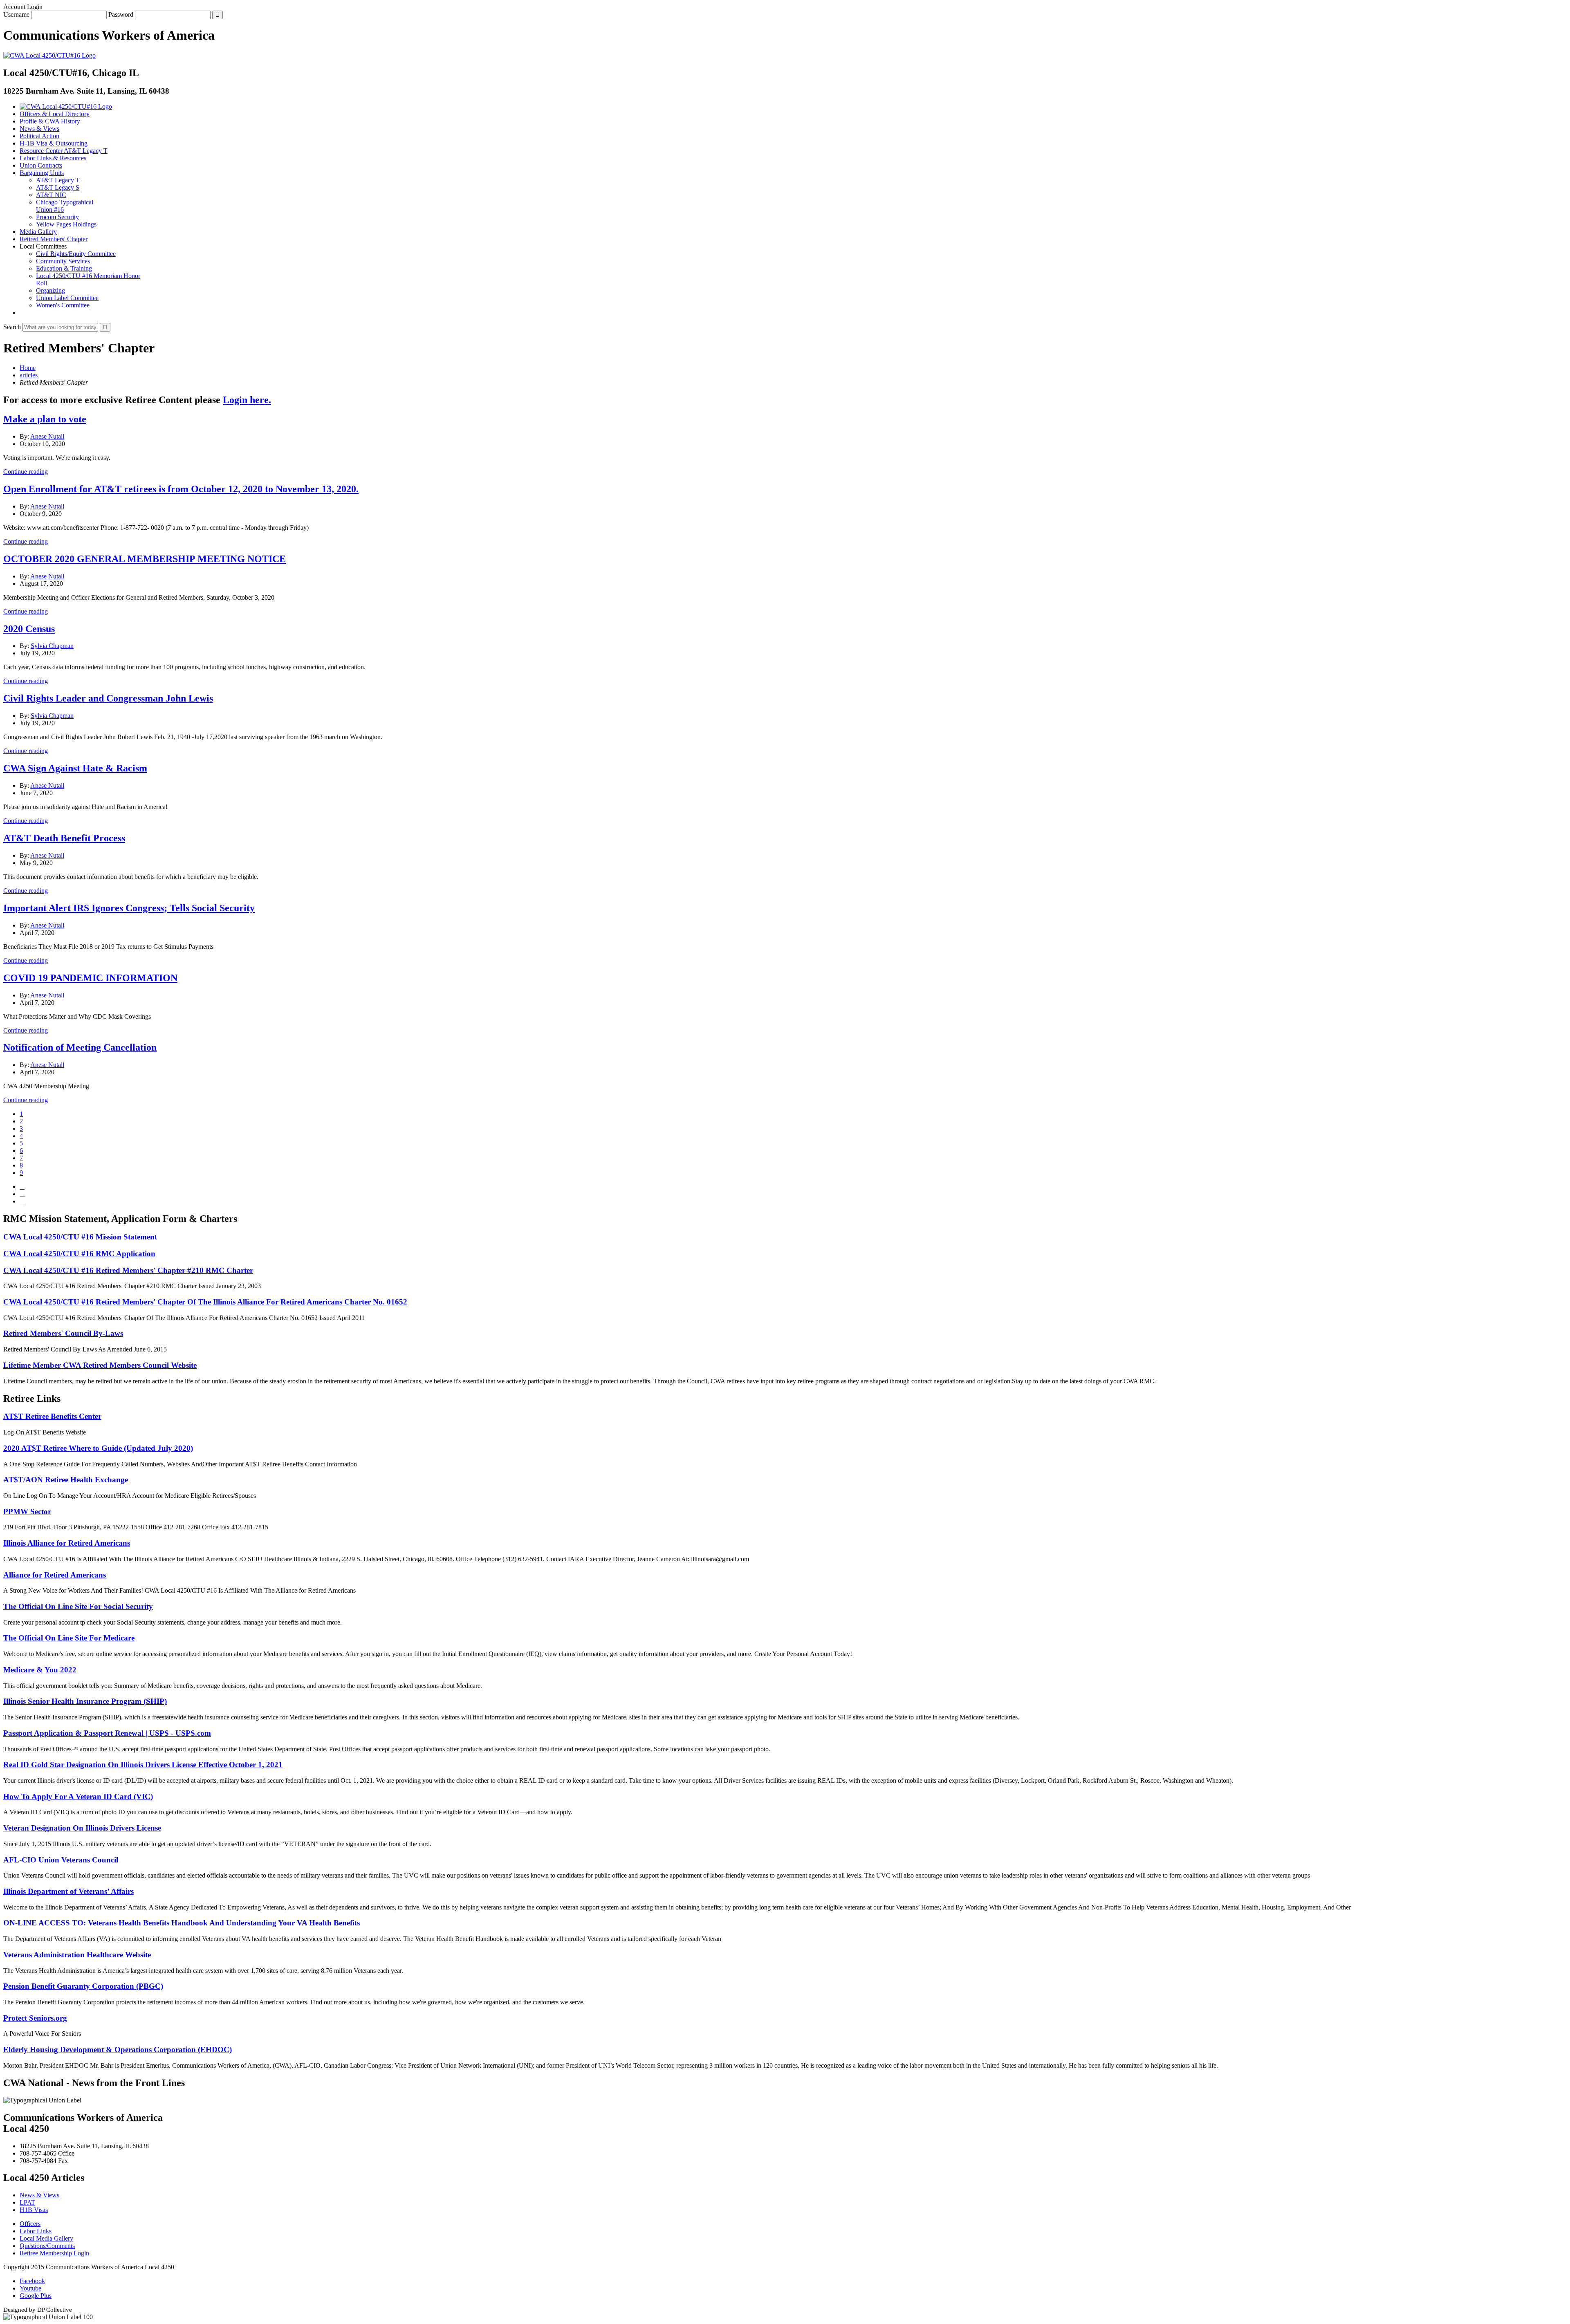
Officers (30, 2224)
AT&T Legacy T (58, 180)
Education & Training (64, 268)
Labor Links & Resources (53, 158)
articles (29, 375)
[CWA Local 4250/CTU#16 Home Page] (49, 55)
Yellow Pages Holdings (66, 224)
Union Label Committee (67, 298)
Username (16, 15)
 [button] (22, 313)
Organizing (50, 290)
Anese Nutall (47, 436)
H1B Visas (34, 2210)
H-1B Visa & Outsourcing (54, 143)
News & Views (39, 129)
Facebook (32, 2281)
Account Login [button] (23, 7)
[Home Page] (66, 106)
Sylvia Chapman (52, 646)
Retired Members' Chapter (54, 239)
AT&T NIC (51, 195)
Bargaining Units (42, 173)
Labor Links (36, 2231)
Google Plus (36, 2296)
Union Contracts (41, 165)
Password (121, 15)
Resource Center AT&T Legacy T (64, 151)
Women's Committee (63, 305)
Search (12, 327)
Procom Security (57, 217)
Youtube (30, 2288)
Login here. (247, 400)
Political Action (39, 136)
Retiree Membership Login (54, 2253)
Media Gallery (38, 232)
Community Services (63, 261)
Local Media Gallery (46, 2238)
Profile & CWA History (50, 121)
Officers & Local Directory (55, 114)
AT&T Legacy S (58, 187)
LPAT (27, 2202)
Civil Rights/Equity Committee (76, 254)
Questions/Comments (47, 2246)
